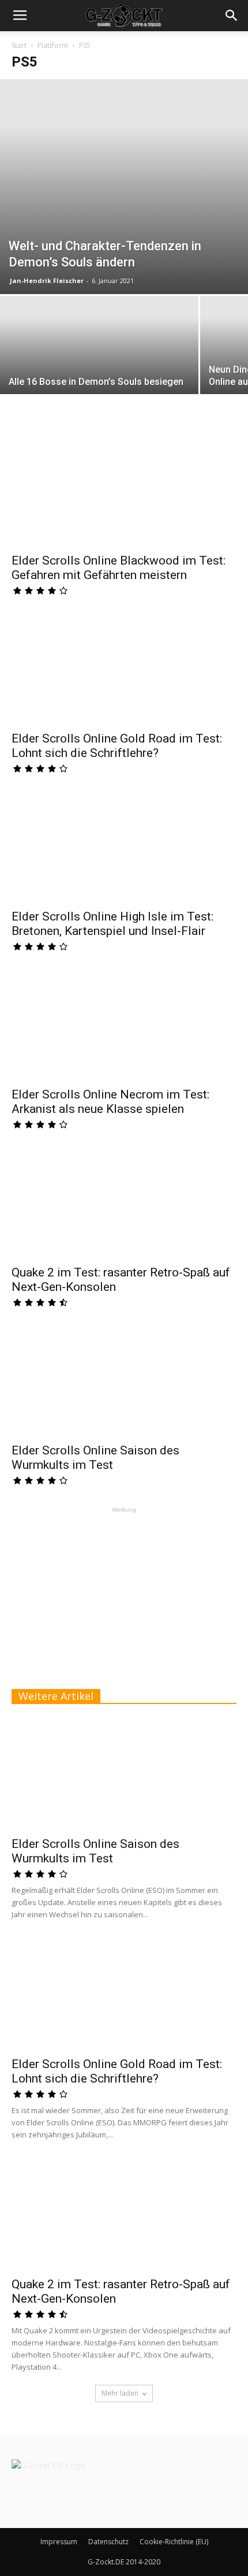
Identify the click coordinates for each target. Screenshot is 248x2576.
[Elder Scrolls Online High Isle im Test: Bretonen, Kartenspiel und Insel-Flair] (124, 847)
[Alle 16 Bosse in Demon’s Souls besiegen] (99, 370)
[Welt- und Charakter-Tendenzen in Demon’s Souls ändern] (124, 187)
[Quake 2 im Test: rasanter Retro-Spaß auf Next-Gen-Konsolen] (124, 1203)
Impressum (59, 2542)
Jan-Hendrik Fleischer (47, 281)
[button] (232, 16)
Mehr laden (120, 2393)
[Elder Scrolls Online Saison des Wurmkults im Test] (124, 1381)
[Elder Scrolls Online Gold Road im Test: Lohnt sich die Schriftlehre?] (124, 669)
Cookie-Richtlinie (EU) (174, 2542)
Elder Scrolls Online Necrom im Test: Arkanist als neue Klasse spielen (110, 1102)
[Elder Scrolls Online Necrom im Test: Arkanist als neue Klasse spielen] (124, 1025)
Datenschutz (108, 2542)
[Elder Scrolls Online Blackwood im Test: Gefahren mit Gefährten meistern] (124, 491)
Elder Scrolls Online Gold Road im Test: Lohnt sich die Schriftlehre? (117, 746)
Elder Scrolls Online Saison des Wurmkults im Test (95, 1458)
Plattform (53, 45)
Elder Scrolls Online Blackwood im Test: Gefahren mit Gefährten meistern (119, 568)
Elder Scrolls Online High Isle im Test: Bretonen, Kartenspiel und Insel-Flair (112, 924)
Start (19, 45)
